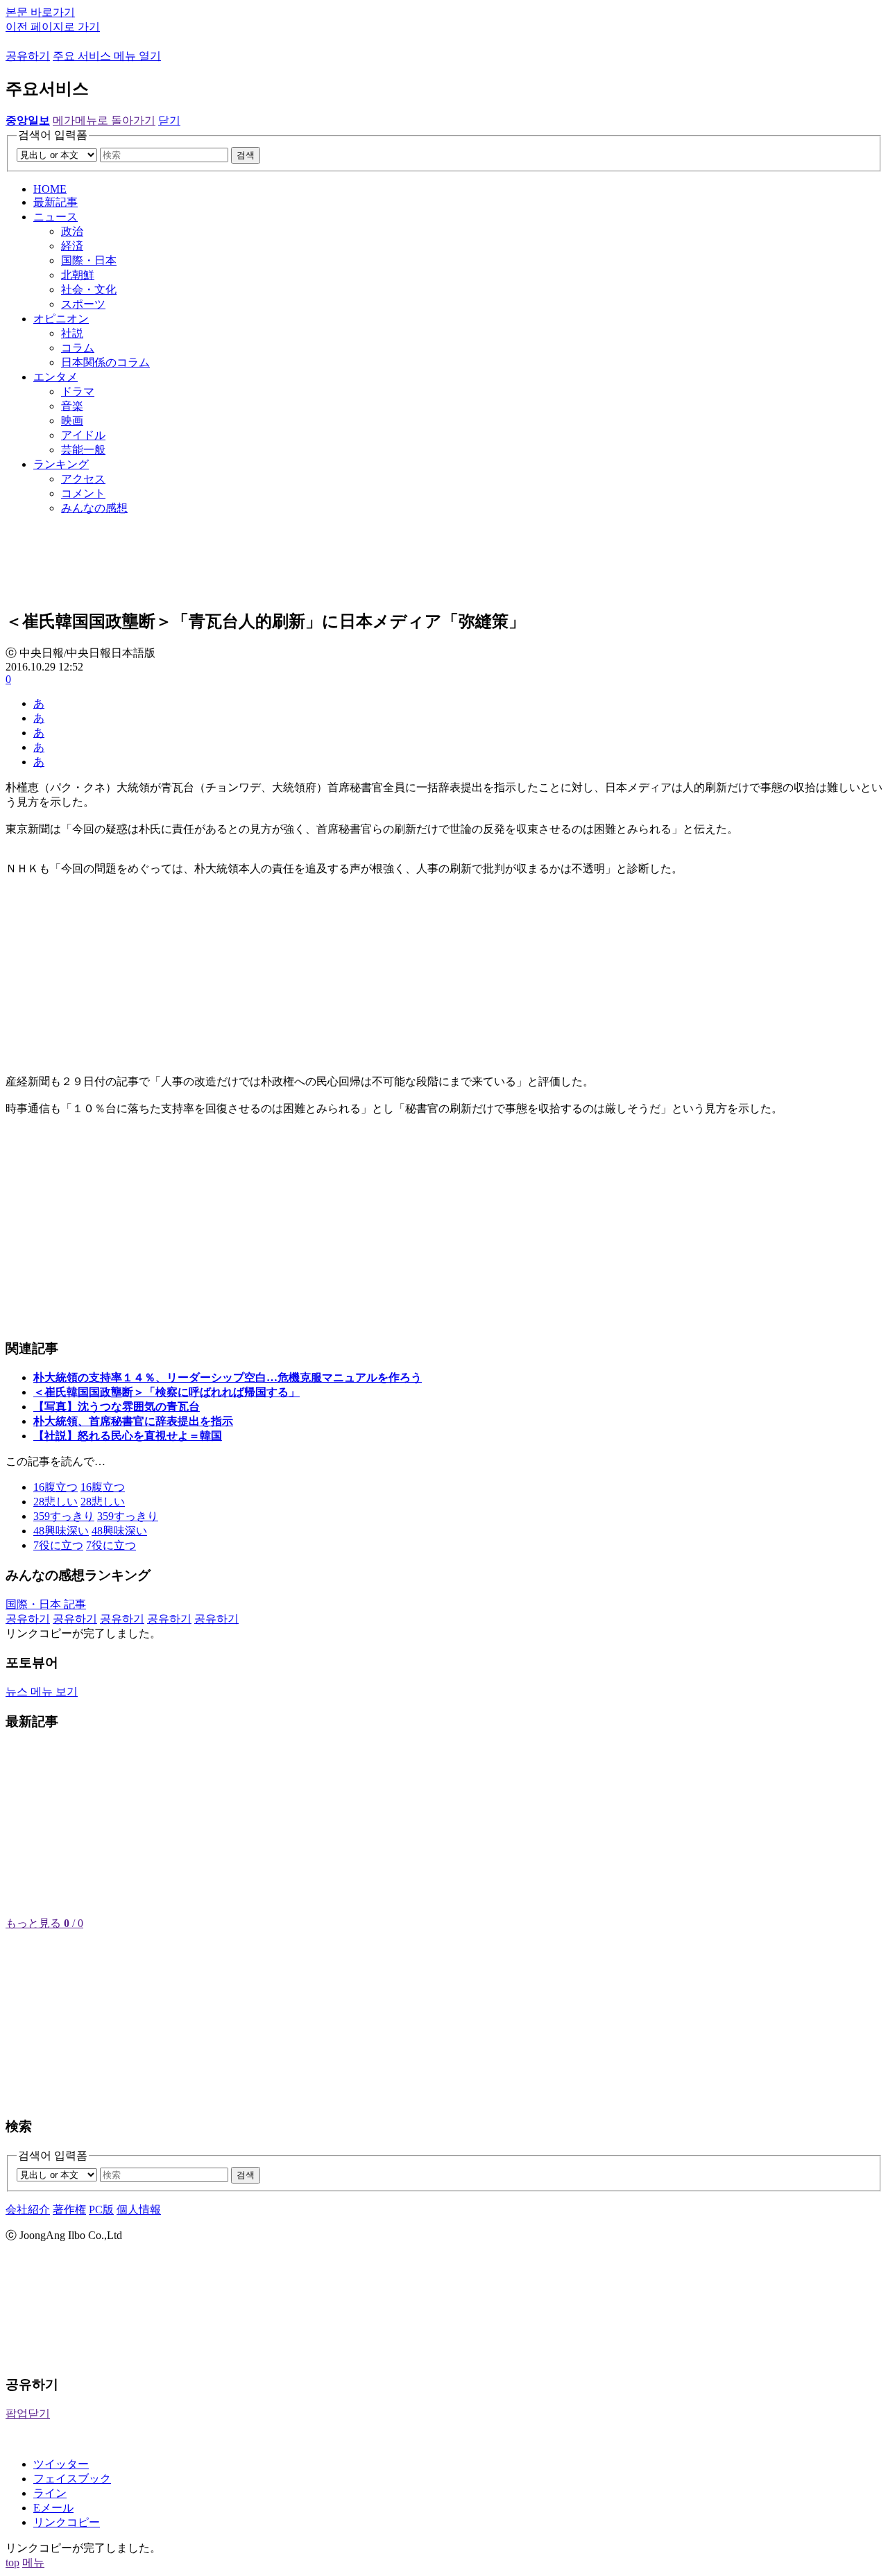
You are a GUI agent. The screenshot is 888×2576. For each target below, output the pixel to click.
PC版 (101, 2210)
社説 (72, 333)
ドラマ (78, 391)
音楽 (72, 406)
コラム (78, 348)
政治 (72, 231)
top (12, 2562)
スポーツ (83, 304)
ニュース (55, 217)
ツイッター (61, 2464)
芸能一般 (83, 450)
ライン (50, 2493)
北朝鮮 (78, 275)
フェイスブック (72, 2479)
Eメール (53, 2508)
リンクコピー (67, 2522)
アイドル (83, 435)
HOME (50, 189)
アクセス (83, 479)
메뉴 (33, 2562)
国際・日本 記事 (46, 1604)
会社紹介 (28, 2210)
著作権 (69, 2210)
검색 (246, 155)
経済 (72, 246)
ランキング (61, 464)
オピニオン (61, 319)
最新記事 (55, 202)
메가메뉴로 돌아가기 (104, 120)
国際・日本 (89, 260)
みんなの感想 (94, 508)
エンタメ (55, 377)
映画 (72, 421)
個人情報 (139, 2210)
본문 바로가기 (40, 12)
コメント (83, 493)
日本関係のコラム (105, 362)
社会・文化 (89, 289)
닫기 (169, 120)
